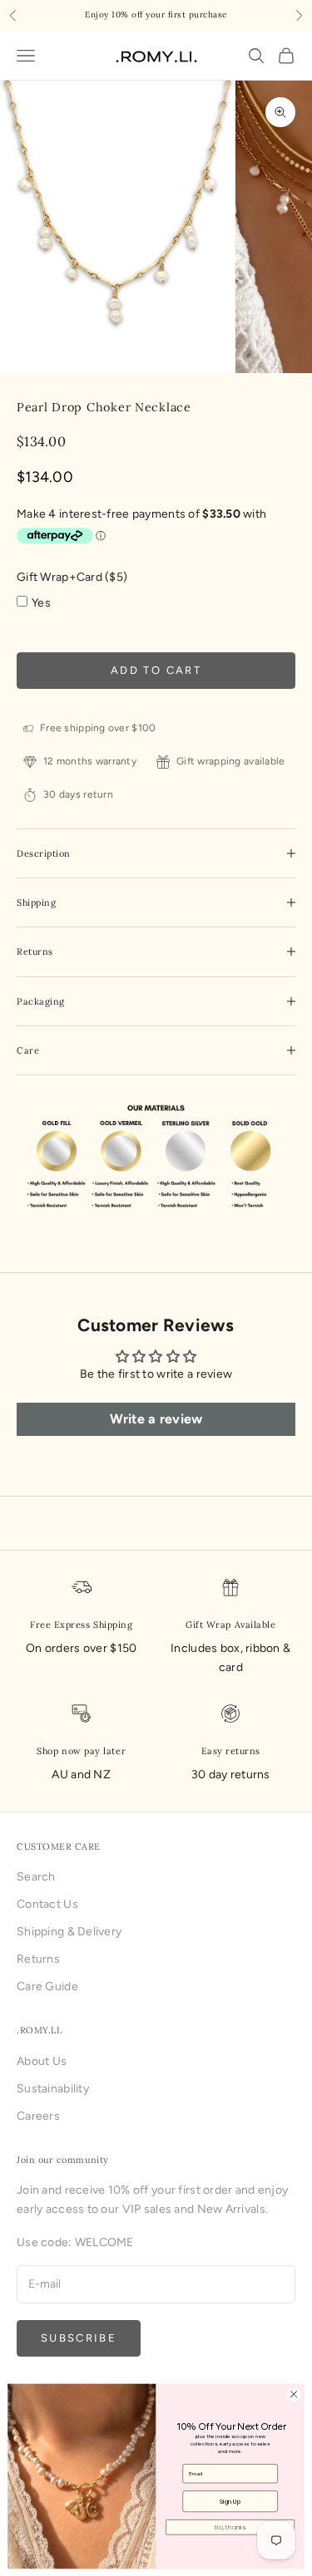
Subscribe (79, 2338)
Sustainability (53, 2089)
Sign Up (230, 2501)
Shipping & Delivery (69, 1932)
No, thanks (230, 2527)
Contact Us (47, 1904)
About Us (42, 2061)
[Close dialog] (294, 2394)
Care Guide (47, 1986)
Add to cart (156, 670)
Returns (38, 1959)
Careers (38, 2116)
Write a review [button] (156, 1419)
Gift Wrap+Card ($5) (72, 577)
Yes (41, 603)
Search (36, 1877)
